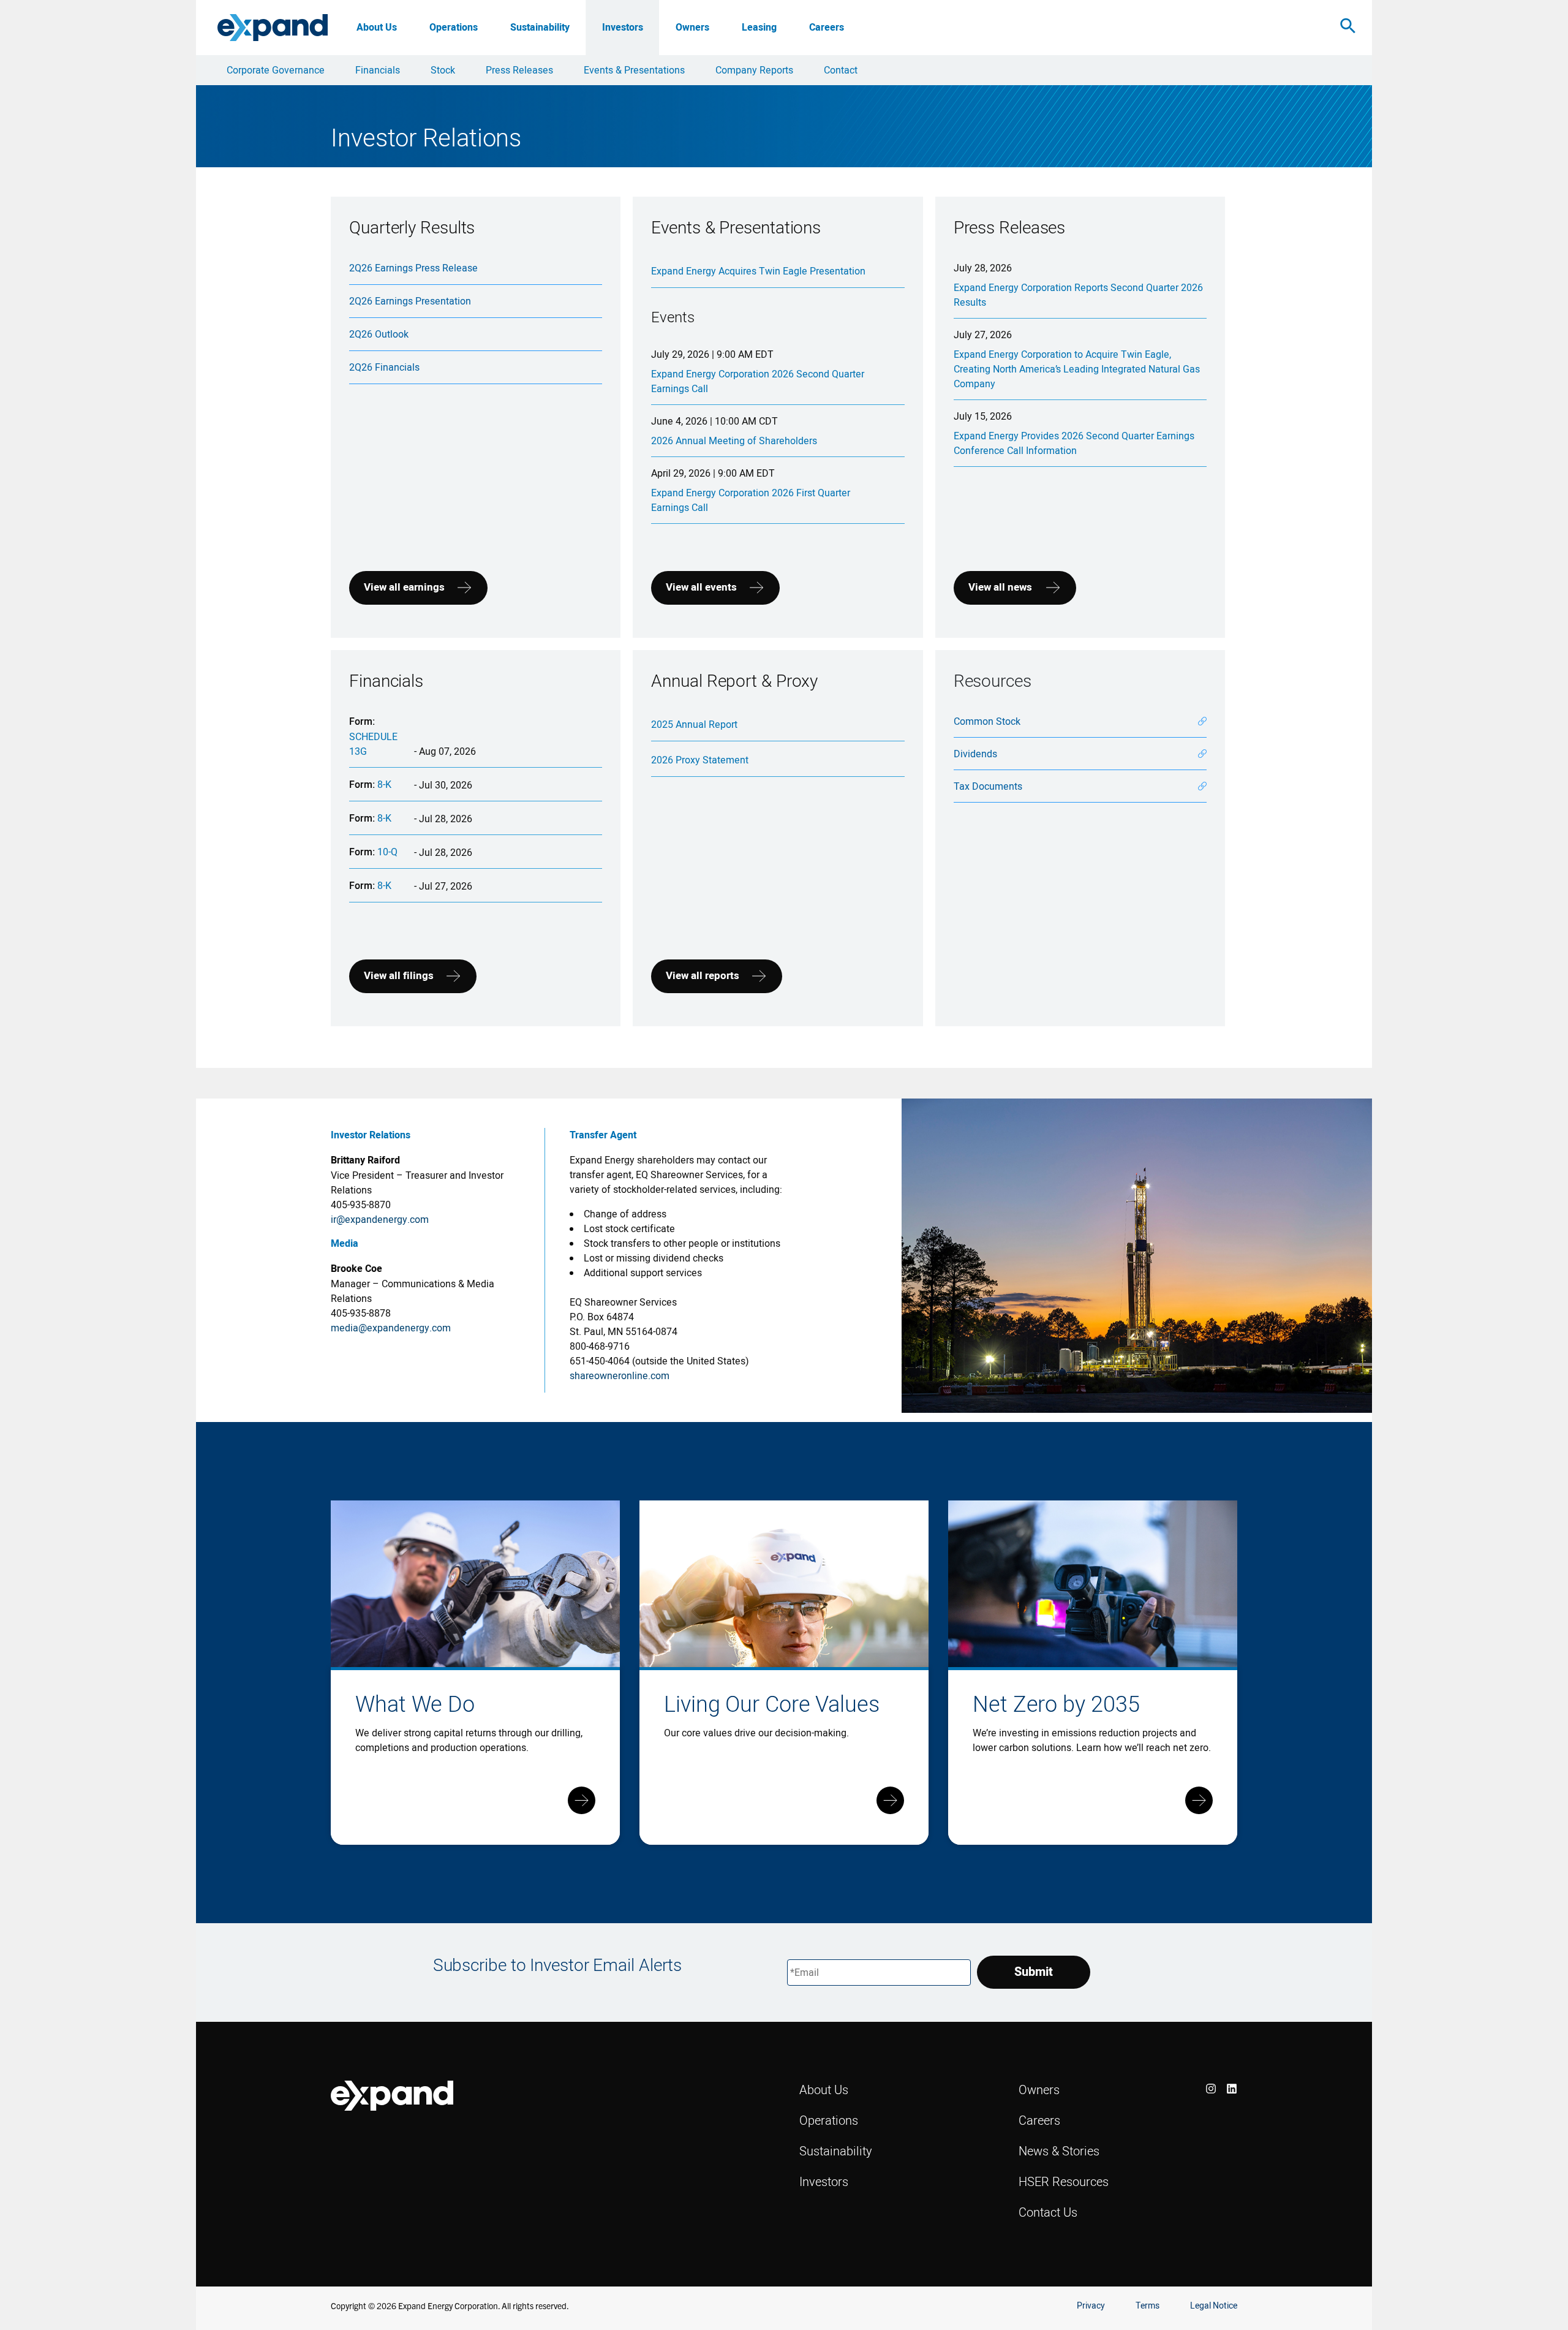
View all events (701, 587)
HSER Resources (1064, 2181)
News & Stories (1059, 2151)
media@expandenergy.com (391, 1328)
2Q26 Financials (384, 367)
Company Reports (754, 70)
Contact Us (1048, 2212)
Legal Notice (1214, 2305)
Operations (454, 27)
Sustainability (540, 27)
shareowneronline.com (620, 1375)
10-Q (387, 852)
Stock (443, 70)
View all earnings (404, 587)
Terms (1148, 2305)
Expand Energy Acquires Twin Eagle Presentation (758, 271)
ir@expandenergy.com (380, 1219)
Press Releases (519, 70)
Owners (692, 27)
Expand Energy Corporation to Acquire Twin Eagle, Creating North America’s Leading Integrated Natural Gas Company (1077, 369)
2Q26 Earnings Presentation (410, 301)
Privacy (1091, 2305)
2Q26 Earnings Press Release (413, 268)
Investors (623, 27)
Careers (827, 27)
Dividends (975, 754)
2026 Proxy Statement (700, 760)
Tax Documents (988, 786)
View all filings (399, 976)
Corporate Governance (276, 70)
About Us (377, 27)
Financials (378, 70)
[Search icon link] (1348, 28)
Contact (841, 70)
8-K (384, 784)
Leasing (759, 27)
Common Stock (987, 721)
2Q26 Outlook (379, 334)
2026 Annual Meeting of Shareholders (734, 441)
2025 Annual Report (694, 724)
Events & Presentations (634, 70)
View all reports (703, 976)
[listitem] (1211, 2089)
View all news (1000, 587)
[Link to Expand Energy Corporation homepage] (273, 27)
